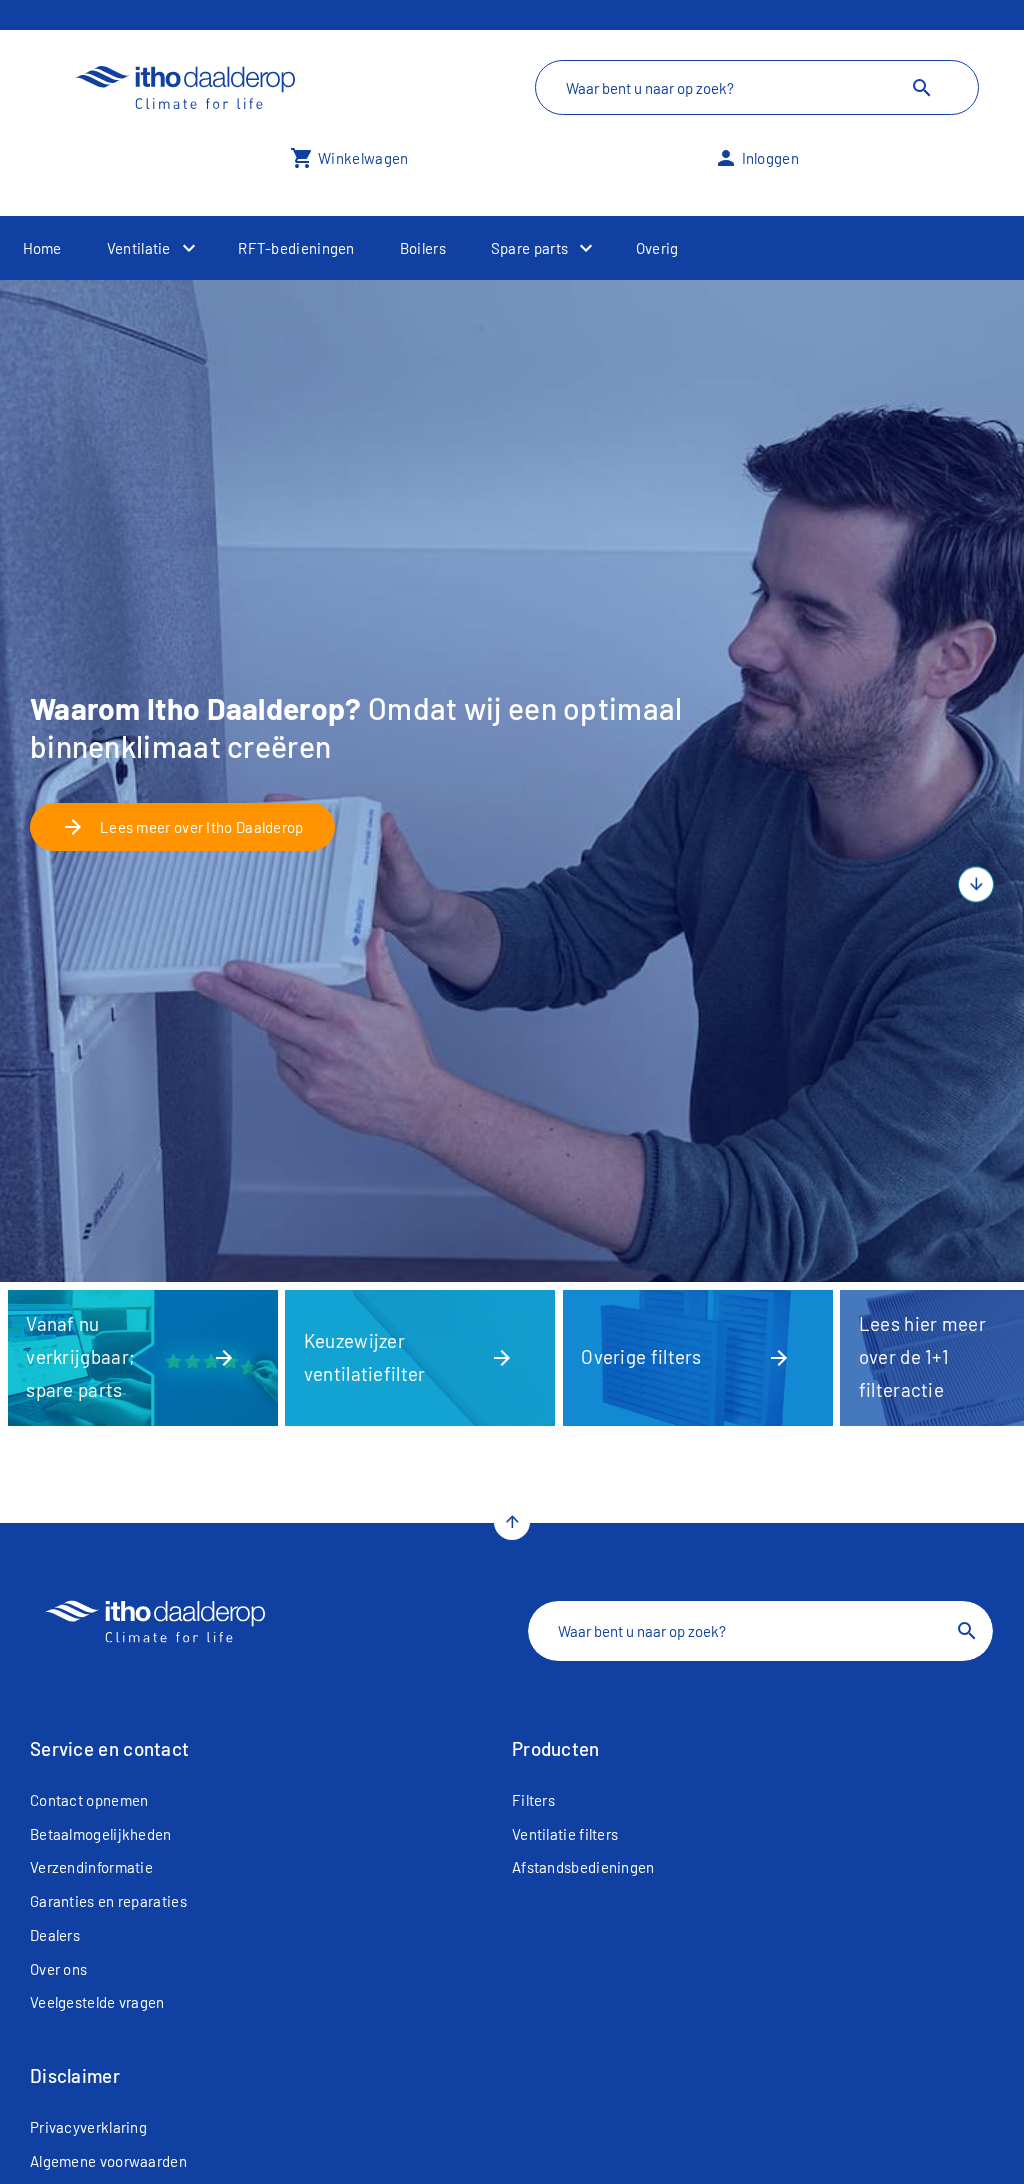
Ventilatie (139, 248)
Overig (657, 248)
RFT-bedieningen (296, 248)
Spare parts (529, 248)
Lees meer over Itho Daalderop (182, 827)
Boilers (423, 248)
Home (42, 248)
